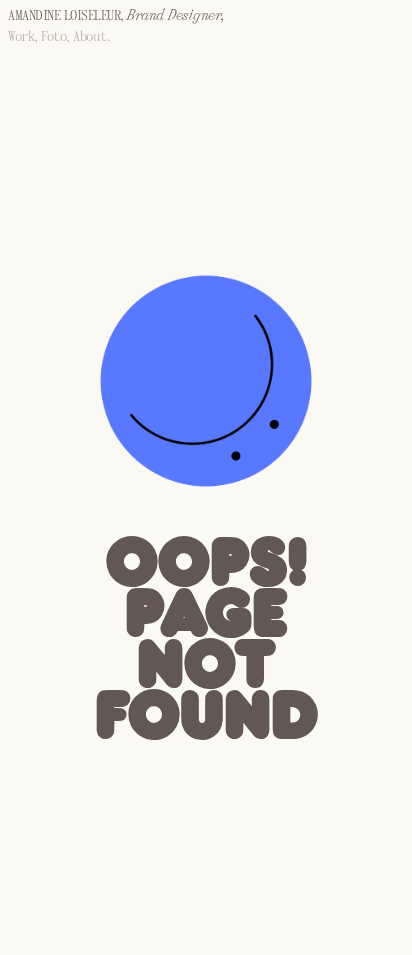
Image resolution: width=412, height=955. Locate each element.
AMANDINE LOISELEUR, (116, 16)
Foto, (57, 37)
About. (91, 37)
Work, (24, 37)
